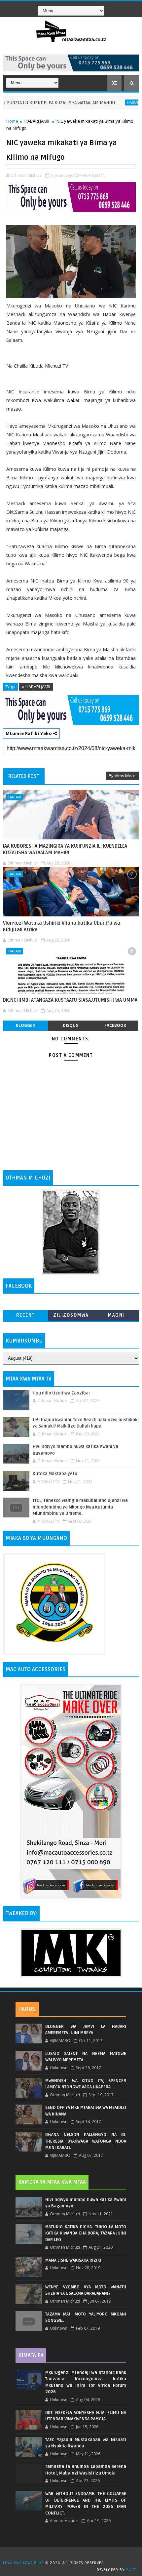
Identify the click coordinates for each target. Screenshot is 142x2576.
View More (125, 776)
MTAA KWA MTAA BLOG (23, 2563)
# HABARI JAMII (36, 687)
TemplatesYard (73, 2555)
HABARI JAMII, (92, 175)
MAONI (116, 1315)
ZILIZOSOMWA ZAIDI (71, 1317)
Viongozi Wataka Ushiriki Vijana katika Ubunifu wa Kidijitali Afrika (62, 926)
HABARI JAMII (37, 121)
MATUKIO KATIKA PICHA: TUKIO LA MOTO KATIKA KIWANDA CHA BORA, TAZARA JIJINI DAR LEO (86, 2233)
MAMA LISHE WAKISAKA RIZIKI (73, 2260)
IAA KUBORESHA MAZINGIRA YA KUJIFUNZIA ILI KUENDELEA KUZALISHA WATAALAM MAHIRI (65, 849)
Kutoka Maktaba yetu (55, 1474)
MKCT (131, 2570)
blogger (25, 1025)
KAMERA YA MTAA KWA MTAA (52, 2182)
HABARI (110, 102)
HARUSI (27, 2009)
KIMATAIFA (31, 2355)
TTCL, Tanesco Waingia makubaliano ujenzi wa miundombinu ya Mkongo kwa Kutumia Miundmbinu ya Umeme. (80, 1507)
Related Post (24, 776)
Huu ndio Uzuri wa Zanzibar (61, 1393)
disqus (70, 1025)
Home (12, 121)
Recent (26, 1315)
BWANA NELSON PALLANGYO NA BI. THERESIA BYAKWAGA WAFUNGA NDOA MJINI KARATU (86, 2141)
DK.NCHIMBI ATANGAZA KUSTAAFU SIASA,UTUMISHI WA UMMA (70, 1000)
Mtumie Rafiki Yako (29, 733)
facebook (115, 1025)
